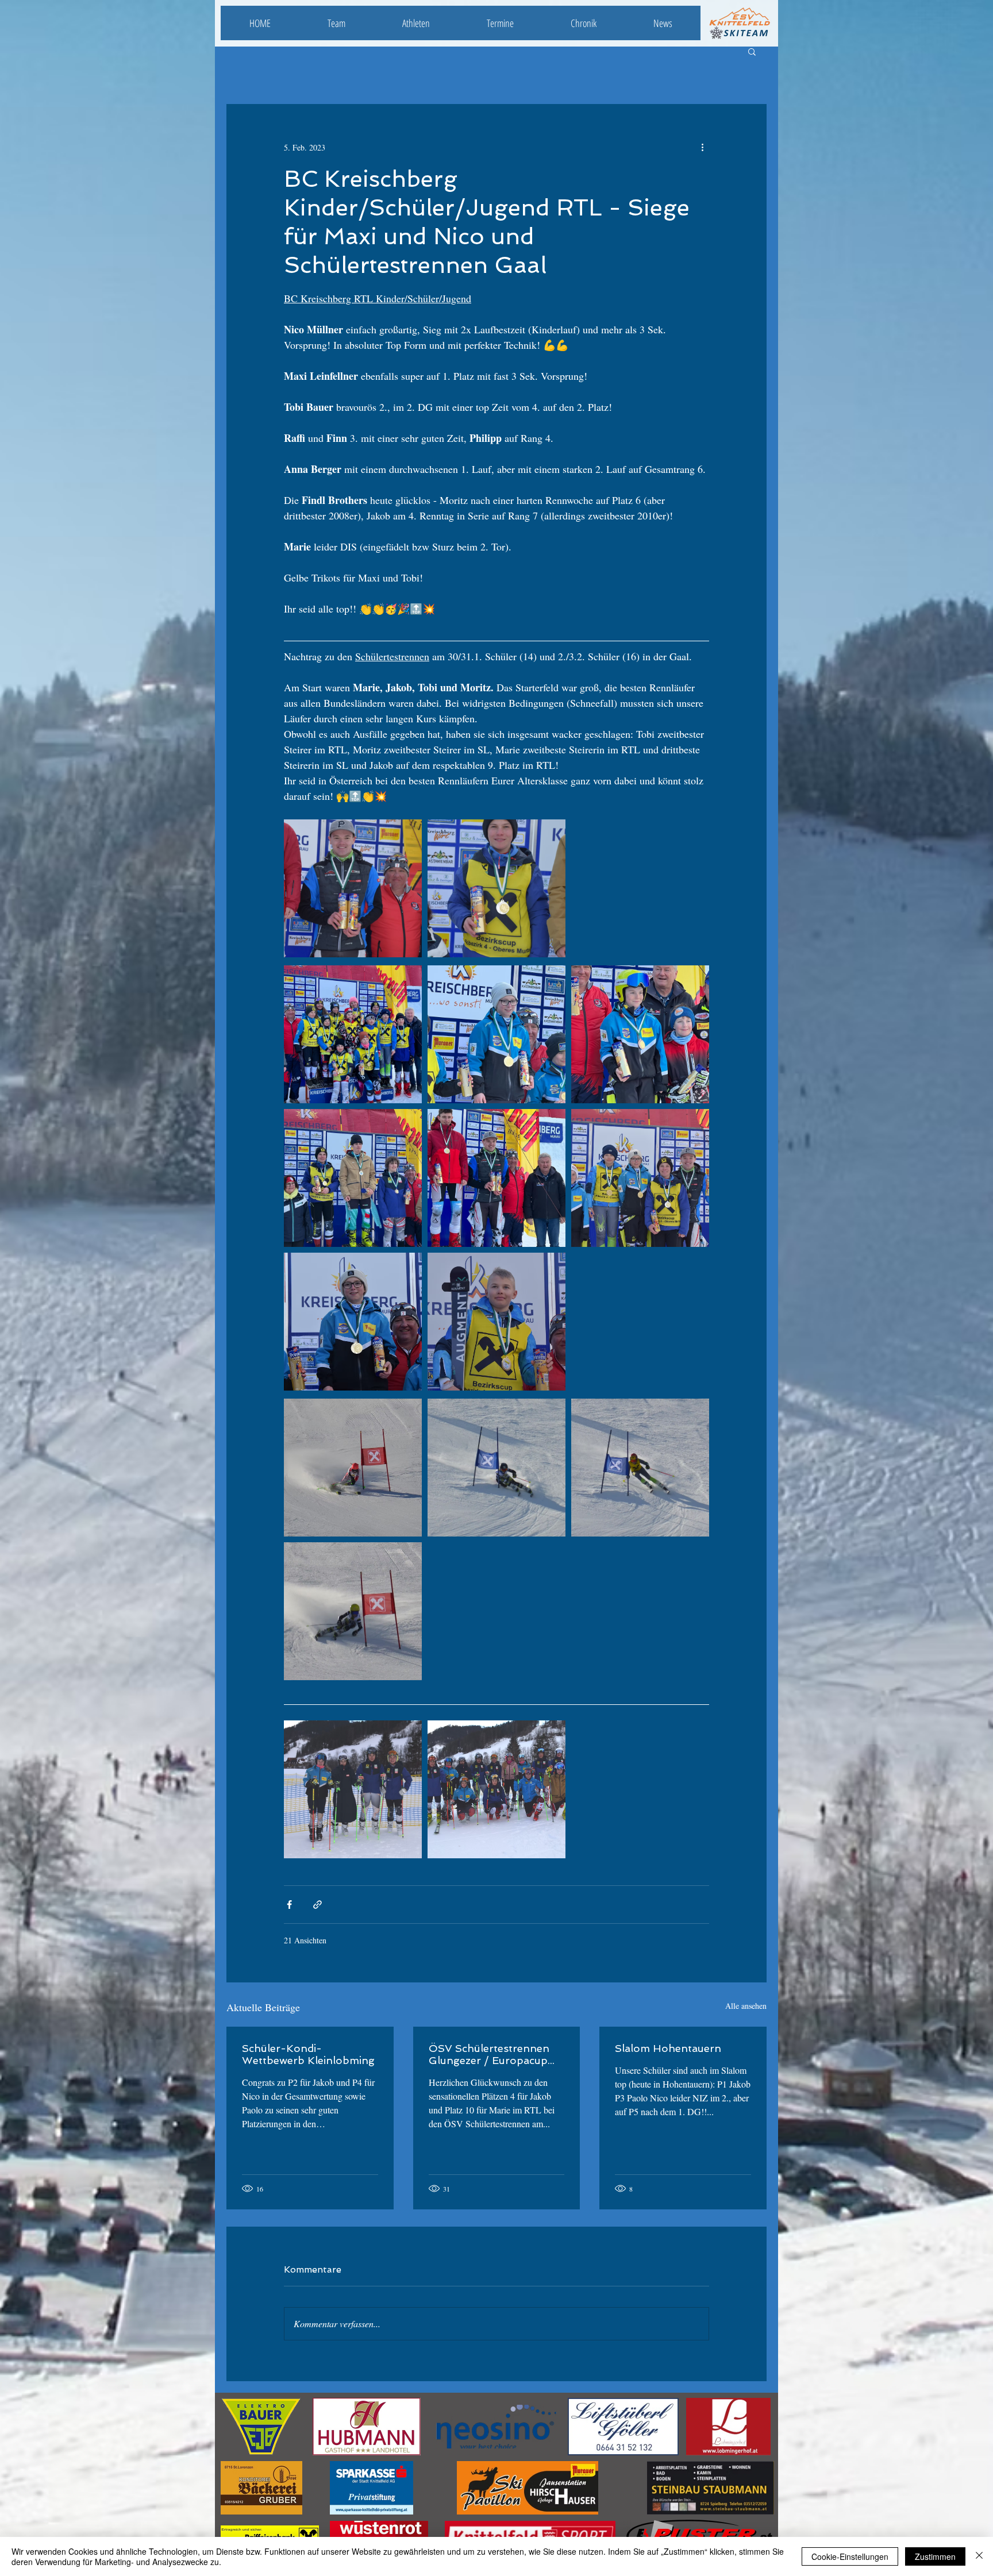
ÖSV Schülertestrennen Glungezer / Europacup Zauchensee (489, 2054)
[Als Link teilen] (317, 1905)
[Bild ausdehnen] (353, 888)
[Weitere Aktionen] (702, 147)
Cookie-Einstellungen (850, 2556)
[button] (752, 51)
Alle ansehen (746, 2006)
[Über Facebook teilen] (289, 1905)
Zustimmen (935, 2556)
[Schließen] (979, 2556)
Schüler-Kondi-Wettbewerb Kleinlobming (308, 2054)
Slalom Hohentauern (668, 2048)
